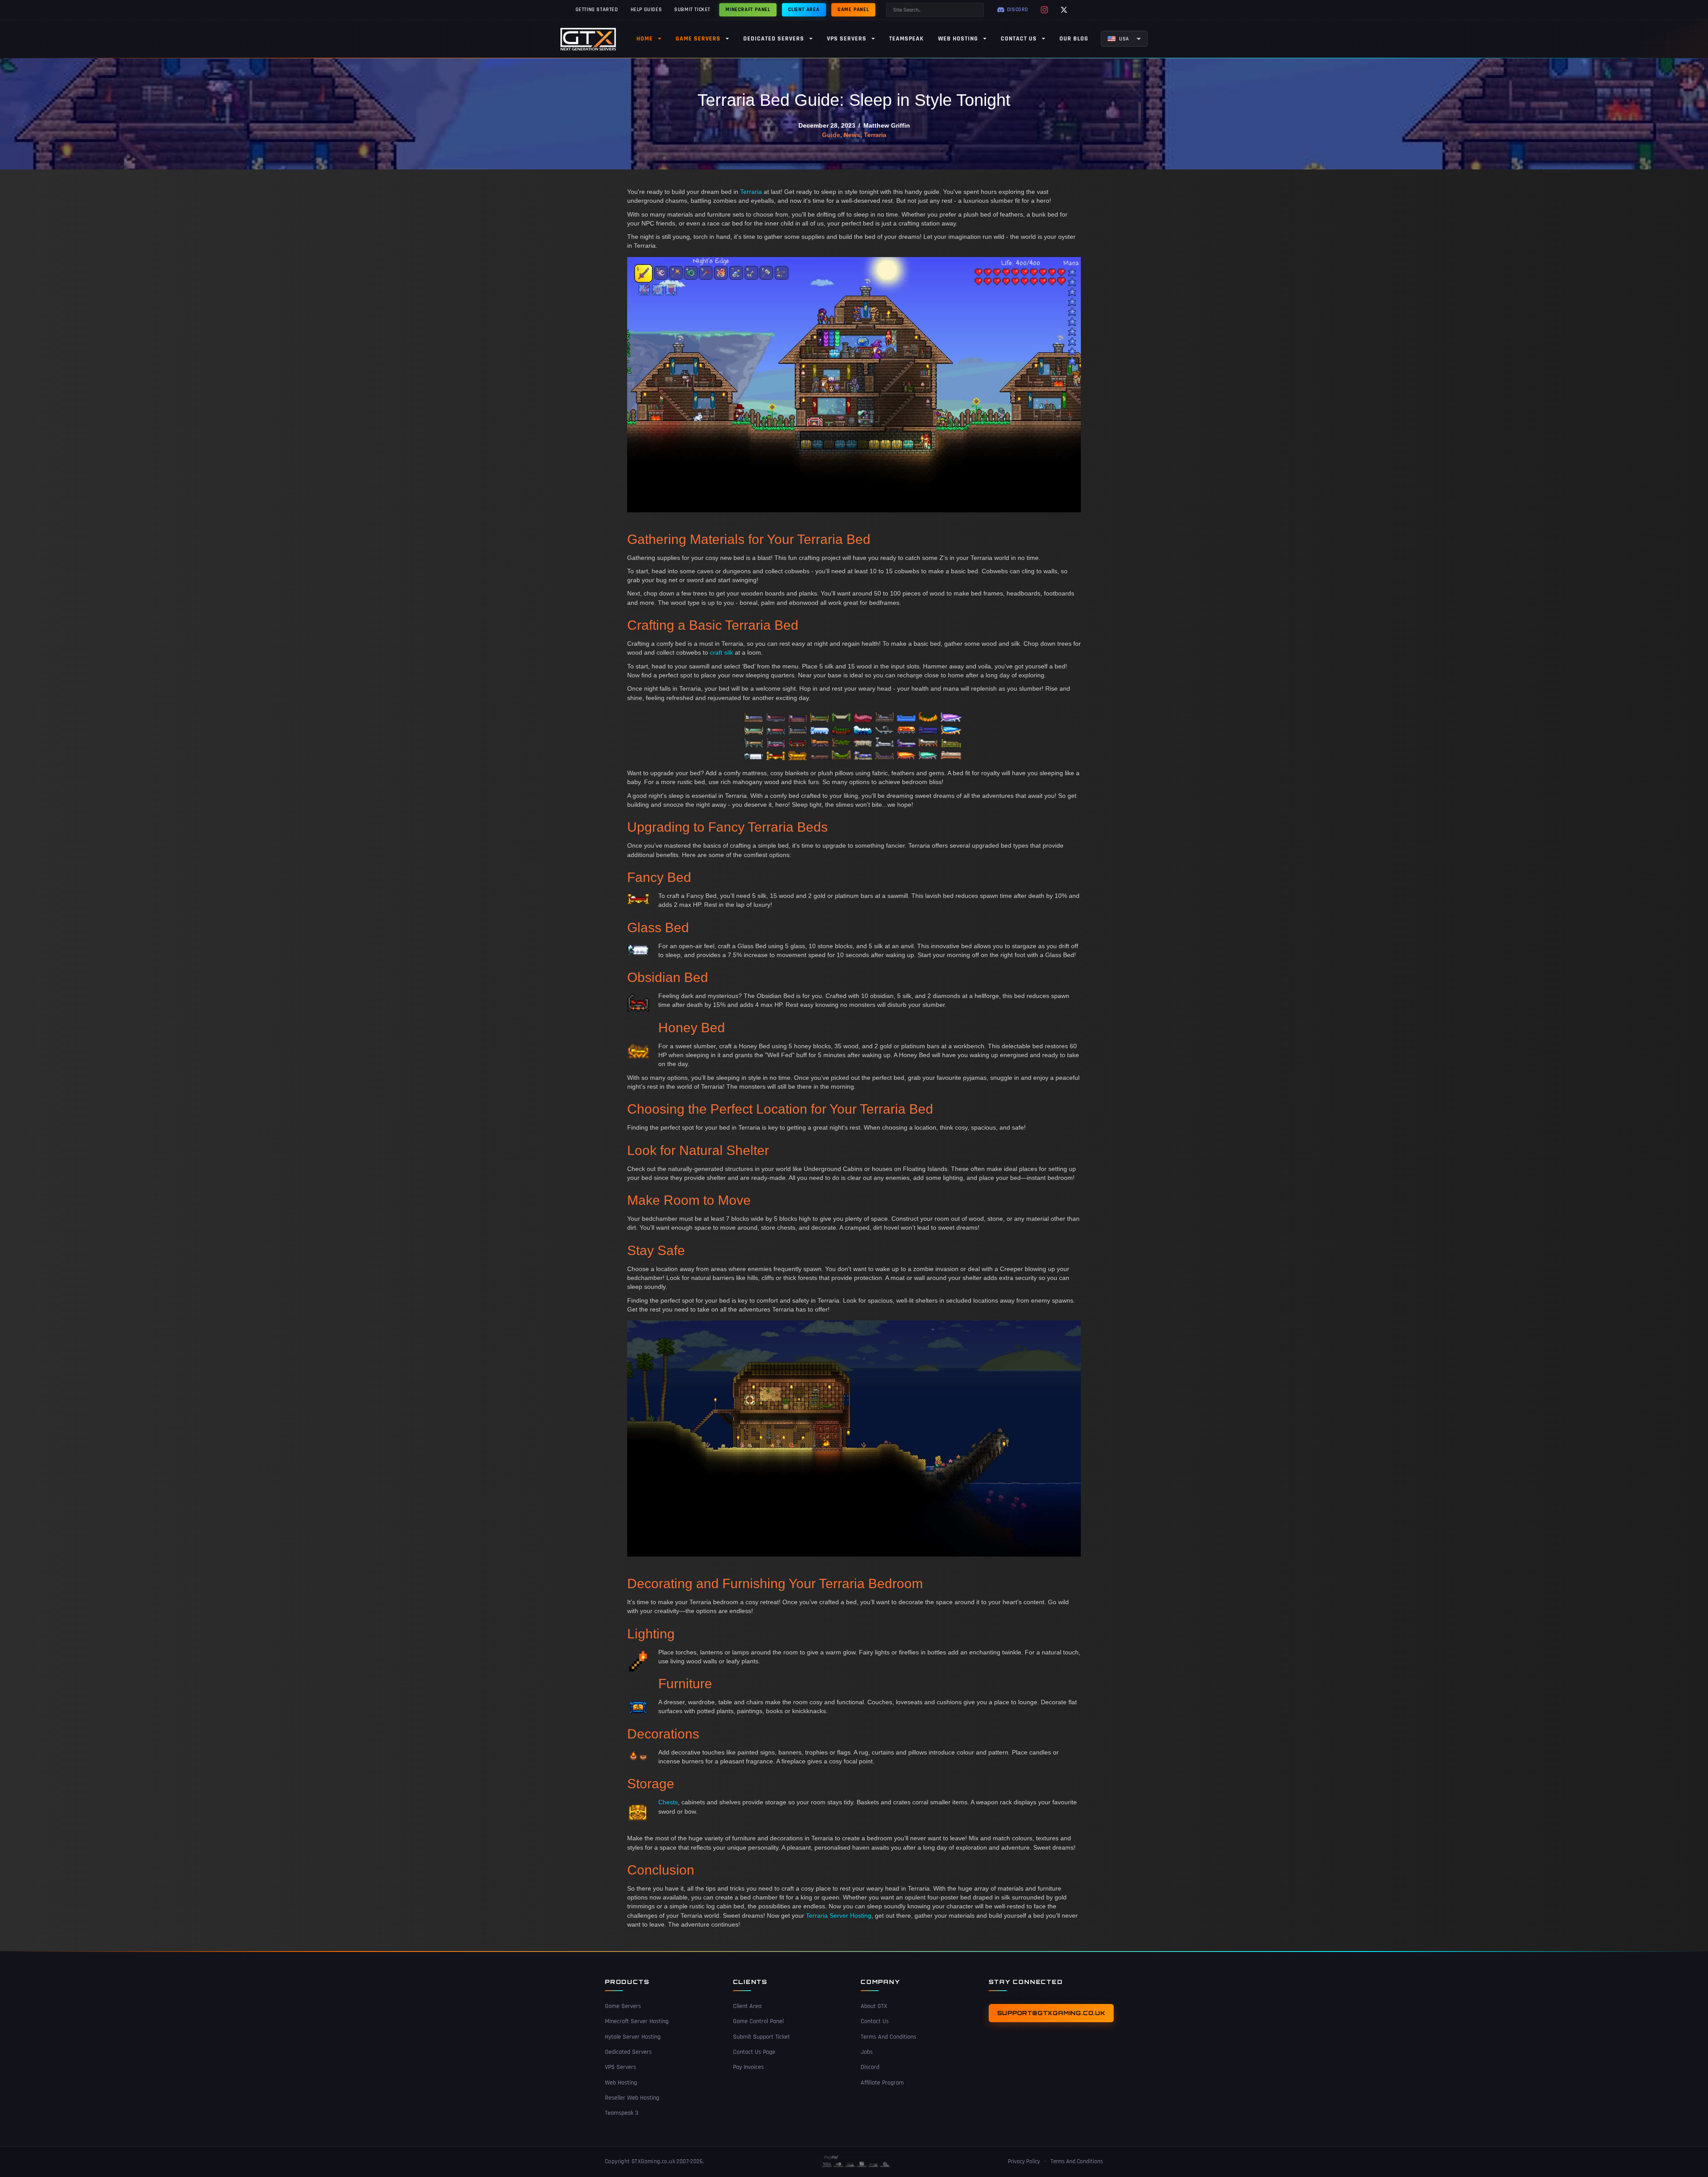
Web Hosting (621, 2083)
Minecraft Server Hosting (637, 2022)
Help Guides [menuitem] (647, 10)
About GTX (874, 2007)
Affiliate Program (882, 2083)
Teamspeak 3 (622, 2113)
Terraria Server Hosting (839, 1915)
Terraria (875, 135)
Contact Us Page (754, 2052)
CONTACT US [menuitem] (1019, 39)
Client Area (747, 2007)
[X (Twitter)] (1064, 10)
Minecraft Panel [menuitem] (748, 10)
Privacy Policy (1024, 2161)
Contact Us (875, 2022)
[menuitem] (1124, 39)
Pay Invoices (748, 2068)
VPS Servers (620, 2068)
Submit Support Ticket (761, 2037)
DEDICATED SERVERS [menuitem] (774, 39)
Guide (831, 135)
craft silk (721, 652)
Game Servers (623, 2007)
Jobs (867, 2052)
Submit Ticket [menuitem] (692, 10)
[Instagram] (1044, 10)
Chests (668, 1802)
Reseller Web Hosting (632, 2098)
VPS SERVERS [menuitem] (847, 39)
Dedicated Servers (628, 2052)
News (852, 135)
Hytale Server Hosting (633, 2037)
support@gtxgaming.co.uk (1051, 2013)
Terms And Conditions (888, 2037)
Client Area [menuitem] (804, 10)
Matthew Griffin (887, 125)
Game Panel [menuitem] (853, 10)
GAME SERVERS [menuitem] (698, 39)
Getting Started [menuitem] (597, 10)
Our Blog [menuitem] (1074, 39)
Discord (870, 2068)
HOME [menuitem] (645, 39)
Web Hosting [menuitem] (958, 39)
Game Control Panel (758, 2022)
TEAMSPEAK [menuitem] (906, 39)
